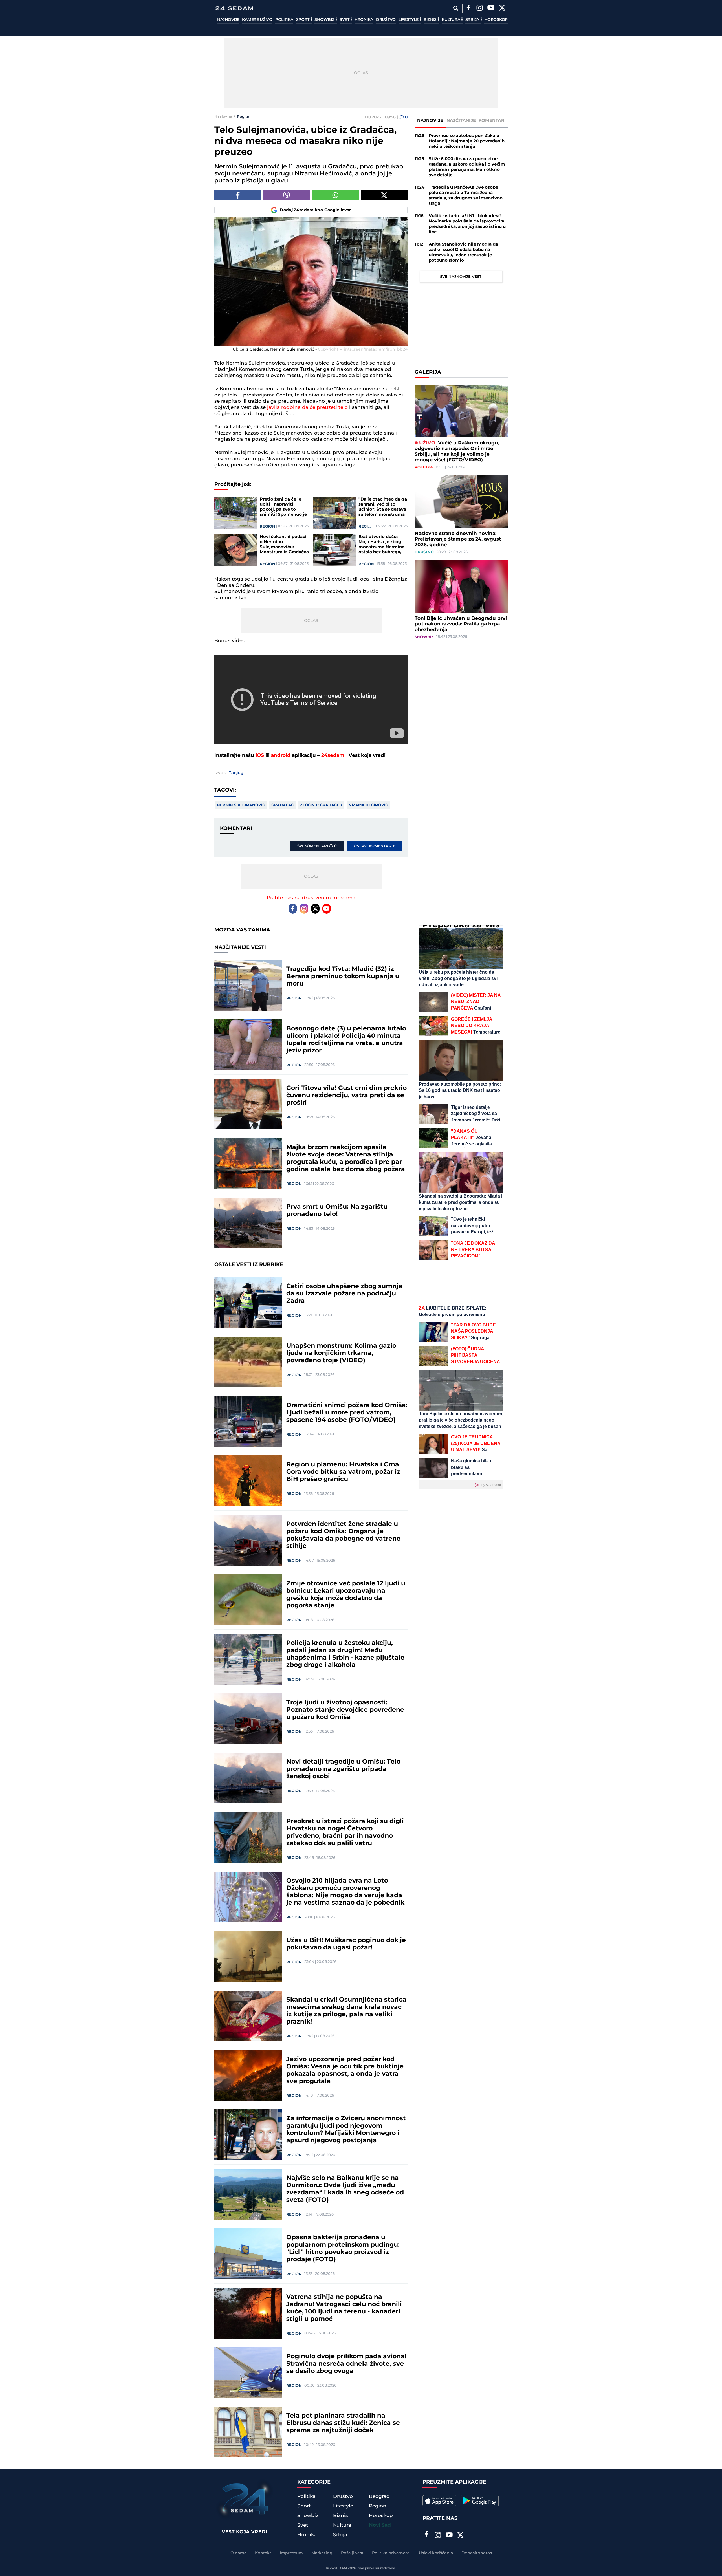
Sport (303, 20)
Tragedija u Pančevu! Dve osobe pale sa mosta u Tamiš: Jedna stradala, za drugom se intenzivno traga (466, 195)
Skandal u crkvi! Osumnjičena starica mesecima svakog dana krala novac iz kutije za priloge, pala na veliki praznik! (346, 2011)
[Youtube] (327, 909)
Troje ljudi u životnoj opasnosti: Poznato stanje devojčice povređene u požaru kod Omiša (345, 1710)
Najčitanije (461, 121)
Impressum (291, 2553)
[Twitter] (502, 8)
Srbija (473, 20)
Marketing (322, 2553)
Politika (284, 20)
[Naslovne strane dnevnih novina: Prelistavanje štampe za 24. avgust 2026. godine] (461, 502)
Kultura (451, 20)
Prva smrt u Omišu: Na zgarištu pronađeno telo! (337, 1211)
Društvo (386, 20)
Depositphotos (477, 2553)
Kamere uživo (257, 20)
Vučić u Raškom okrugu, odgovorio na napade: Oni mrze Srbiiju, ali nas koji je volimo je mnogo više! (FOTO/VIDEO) (457, 451)
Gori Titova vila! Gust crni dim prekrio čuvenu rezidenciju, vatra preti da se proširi (346, 1096)
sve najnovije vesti (461, 277)
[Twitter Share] (384, 195)
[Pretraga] (456, 8)
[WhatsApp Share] (335, 195)
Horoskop (496, 20)
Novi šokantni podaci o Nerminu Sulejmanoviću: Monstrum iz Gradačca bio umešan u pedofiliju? (284, 545)
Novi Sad (380, 2525)
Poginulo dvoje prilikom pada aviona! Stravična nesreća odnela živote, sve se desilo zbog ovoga (346, 2364)
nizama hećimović (368, 805)
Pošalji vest (352, 2553)
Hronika (364, 20)
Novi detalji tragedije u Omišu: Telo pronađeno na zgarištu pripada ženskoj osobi (343, 1769)
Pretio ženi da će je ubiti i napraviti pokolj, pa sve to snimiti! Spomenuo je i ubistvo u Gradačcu (283, 507)
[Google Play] (480, 2501)
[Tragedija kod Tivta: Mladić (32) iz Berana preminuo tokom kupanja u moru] (248, 985)
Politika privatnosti (391, 2553)
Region (244, 116)
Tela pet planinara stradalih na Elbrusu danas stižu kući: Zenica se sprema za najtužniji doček (343, 2423)
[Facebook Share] (238, 195)
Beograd (379, 2496)
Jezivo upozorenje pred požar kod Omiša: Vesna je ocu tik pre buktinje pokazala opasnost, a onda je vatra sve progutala (345, 2070)
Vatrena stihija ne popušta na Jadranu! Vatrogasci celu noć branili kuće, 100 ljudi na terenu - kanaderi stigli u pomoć (344, 2308)
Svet (345, 20)
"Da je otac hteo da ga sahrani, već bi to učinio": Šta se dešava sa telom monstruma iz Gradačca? (383, 507)
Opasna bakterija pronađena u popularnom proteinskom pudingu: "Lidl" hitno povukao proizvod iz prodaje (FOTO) (343, 2249)
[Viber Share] (286, 195)
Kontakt (263, 2553)
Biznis (431, 20)
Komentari (492, 121)
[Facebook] (468, 8)
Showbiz (325, 20)
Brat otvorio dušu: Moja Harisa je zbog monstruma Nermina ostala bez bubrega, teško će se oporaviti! (382, 545)
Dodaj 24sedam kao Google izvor (315, 210)
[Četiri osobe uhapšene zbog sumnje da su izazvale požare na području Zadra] (248, 1303)
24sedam (333, 755)
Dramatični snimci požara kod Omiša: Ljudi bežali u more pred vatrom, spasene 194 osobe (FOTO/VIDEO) (347, 1413)
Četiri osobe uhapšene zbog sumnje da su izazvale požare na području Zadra (344, 1294)
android (281, 755)
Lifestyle (409, 20)
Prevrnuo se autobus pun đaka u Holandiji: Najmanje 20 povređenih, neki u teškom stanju (467, 141)
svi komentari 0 (317, 846)
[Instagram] (479, 8)
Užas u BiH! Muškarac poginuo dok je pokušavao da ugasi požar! (346, 1944)
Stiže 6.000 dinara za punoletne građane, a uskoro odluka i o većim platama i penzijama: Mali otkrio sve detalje (467, 167)
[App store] (439, 2501)
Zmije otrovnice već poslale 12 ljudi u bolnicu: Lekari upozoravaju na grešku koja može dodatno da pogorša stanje (346, 1595)
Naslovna (223, 116)
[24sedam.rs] (234, 8)
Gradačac (282, 805)
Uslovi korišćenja (436, 2553)
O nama (238, 2553)
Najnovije (228, 20)
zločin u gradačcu (321, 805)
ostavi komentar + (374, 846)
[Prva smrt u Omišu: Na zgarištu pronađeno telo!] (248, 1223)
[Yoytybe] (491, 8)
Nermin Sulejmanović (241, 805)
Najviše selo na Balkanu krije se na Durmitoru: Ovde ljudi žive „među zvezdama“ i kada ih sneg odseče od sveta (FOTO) (345, 2189)
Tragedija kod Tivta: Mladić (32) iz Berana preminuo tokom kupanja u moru (343, 977)
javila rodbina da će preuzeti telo (307, 407)
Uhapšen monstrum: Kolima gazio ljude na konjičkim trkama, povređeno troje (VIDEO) (341, 1353)
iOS (260, 755)
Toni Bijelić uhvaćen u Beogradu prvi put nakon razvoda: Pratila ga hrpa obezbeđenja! (461, 624)
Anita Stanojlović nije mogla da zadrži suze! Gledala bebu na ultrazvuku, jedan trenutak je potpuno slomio (463, 252)
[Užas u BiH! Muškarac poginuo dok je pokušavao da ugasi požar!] (248, 1956)
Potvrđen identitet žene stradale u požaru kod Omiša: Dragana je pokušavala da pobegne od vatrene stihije (343, 1535)
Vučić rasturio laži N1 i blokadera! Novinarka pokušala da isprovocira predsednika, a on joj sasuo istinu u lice (467, 224)
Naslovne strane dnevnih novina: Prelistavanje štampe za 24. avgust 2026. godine (458, 539)
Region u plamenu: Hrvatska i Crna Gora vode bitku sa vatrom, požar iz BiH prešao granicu (343, 1472)
